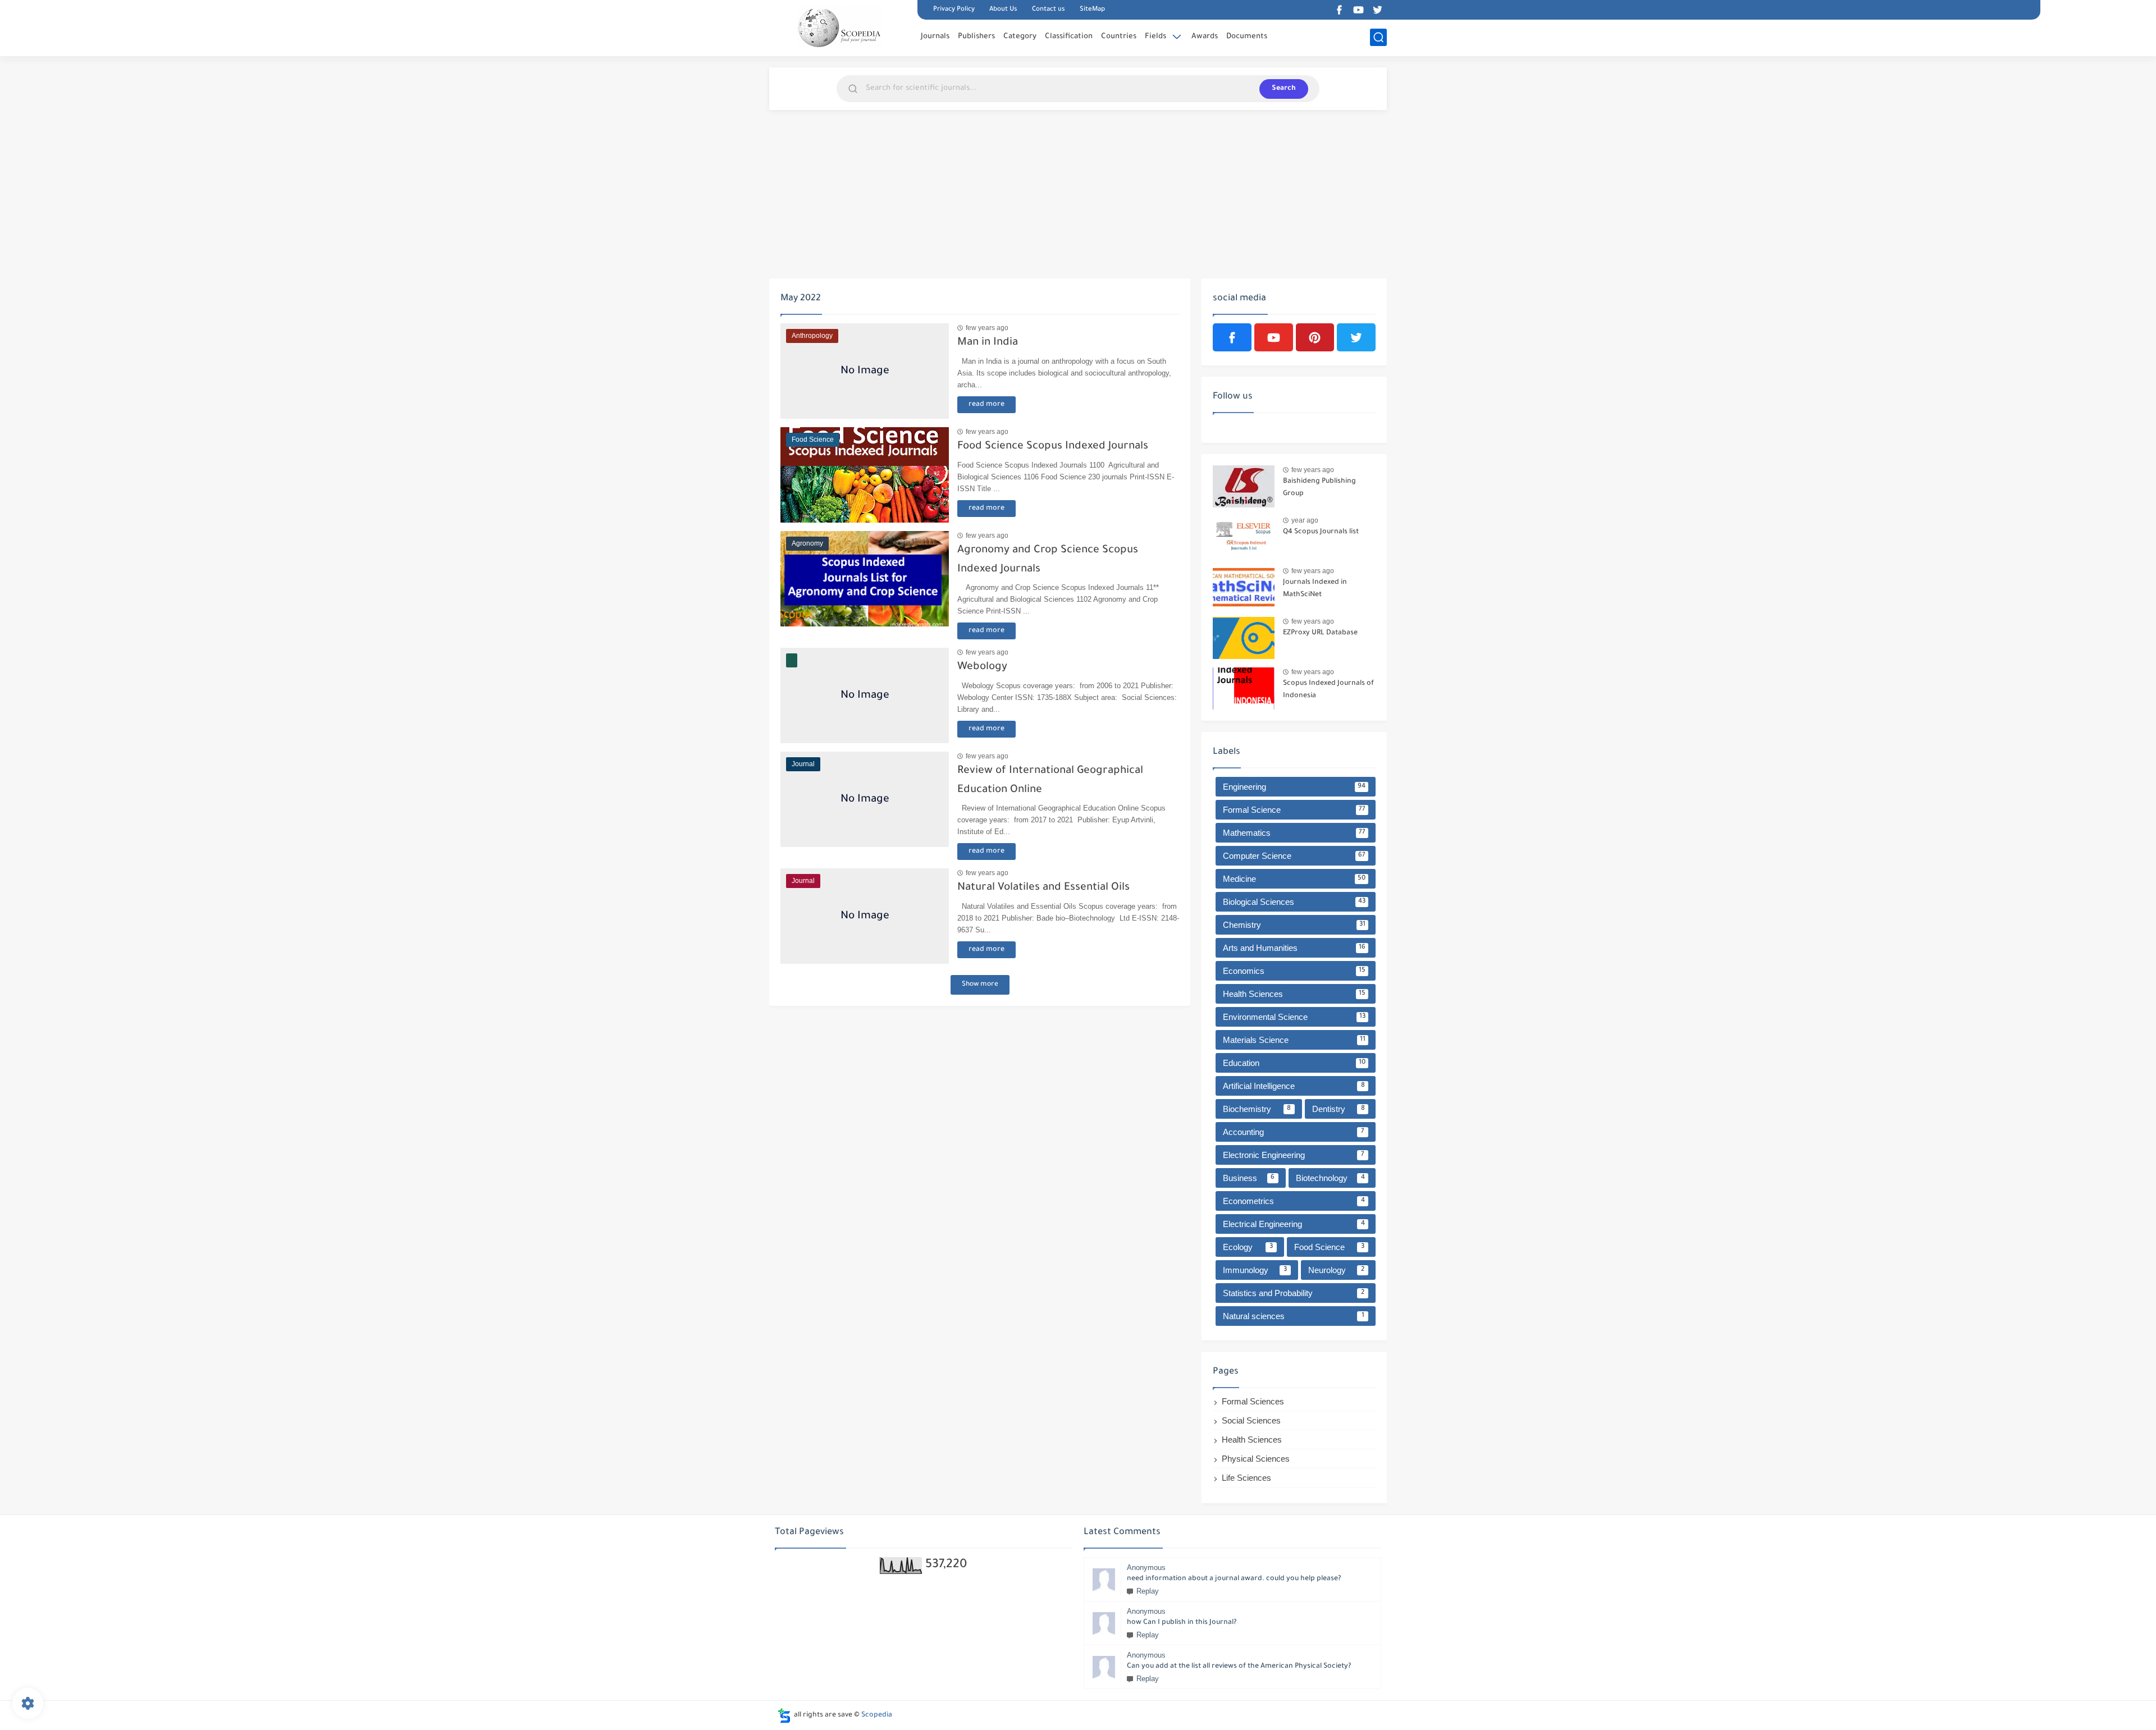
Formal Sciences (1253, 1401)
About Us (1003, 10)
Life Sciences (1246, 1478)
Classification (1069, 37)
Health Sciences (1294, 994)
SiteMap (1092, 10)
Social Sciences (1251, 1420)
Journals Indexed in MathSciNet (1315, 589)
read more (986, 405)
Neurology (1336, 1270)
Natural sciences (1294, 1316)
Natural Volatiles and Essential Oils (1043, 888)
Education (1294, 1063)
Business (1249, 1178)
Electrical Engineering (1294, 1224)
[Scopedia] (839, 27)
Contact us (1049, 10)
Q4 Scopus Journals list (1321, 532)
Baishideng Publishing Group (1319, 488)
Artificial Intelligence (1294, 1086)
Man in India (988, 343)
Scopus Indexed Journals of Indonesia (1328, 690)
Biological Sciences (1294, 902)
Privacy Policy (954, 10)
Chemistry (1294, 925)
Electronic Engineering (1294, 1155)
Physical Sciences (1256, 1459)
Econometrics (1294, 1201)
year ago (1305, 520)
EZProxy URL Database (1320, 633)
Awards (1205, 37)
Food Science (1330, 1247)
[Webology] (865, 695)
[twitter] (1377, 10)
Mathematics (1294, 833)
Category (1020, 37)
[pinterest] (1315, 337)
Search (1284, 89)
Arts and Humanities (1294, 948)
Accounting (1294, 1132)
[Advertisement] (1078, 194)
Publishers (976, 37)
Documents (1247, 37)
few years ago (987, 328)
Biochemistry (1257, 1109)
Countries (1119, 37)
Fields (1155, 37)
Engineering (1294, 787)
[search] (1378, 37)
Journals (935, 37)
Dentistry (1339, 1109)
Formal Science (1294, 810)
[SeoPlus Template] (784, 1716)
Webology (982, 667)
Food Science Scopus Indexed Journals (1053, 447)
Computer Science (1294, 856)
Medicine (1294, 879)
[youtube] (1358, 10)
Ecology (1248, 1247)
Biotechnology (1330, 1178)
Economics (1294, 971)
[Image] (1244, 486)
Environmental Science (1294, 1017)
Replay (1148, 1591)
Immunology (1255, 1270)
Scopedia (877, 1715)
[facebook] (1339, 10)
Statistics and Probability (1294, 1293)
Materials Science (1294, 1040)
